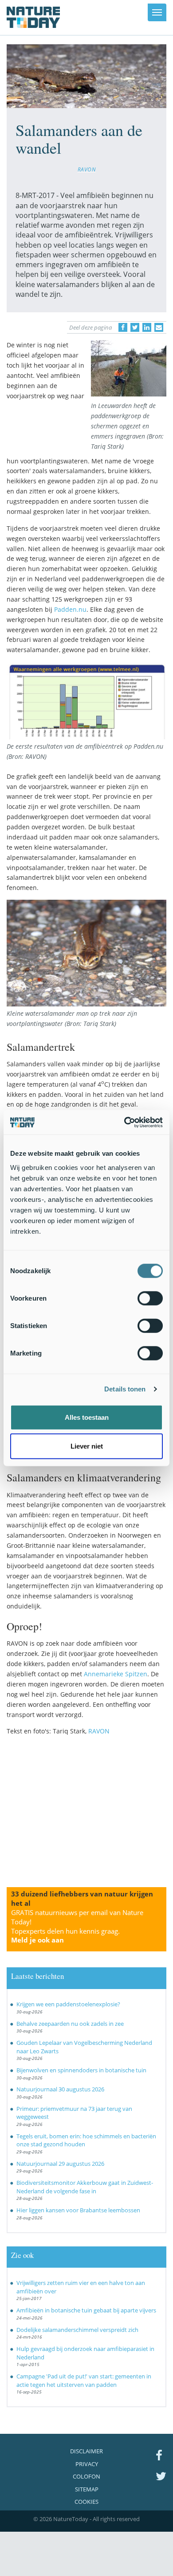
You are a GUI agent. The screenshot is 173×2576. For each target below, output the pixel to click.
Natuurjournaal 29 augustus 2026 (60, 2164)
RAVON (87, 169)
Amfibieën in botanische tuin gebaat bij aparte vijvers (86, 2310)
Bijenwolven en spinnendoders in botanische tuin (81, 2070)
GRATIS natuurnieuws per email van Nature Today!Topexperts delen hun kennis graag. (77, 1926)
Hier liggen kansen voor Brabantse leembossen (78, 2210)
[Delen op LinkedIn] (147, 327)
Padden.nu (70, 609)
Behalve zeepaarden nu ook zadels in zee (70, 2024)
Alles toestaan (87, 1417)
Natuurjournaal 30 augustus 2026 (60, 2089)
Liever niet (87, 1446)
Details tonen (125, 1389)
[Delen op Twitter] (135, 327)
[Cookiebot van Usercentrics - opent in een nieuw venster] (124, 1122)
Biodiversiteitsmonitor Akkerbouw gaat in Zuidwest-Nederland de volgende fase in (85, 2187)
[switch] (150, 1298)
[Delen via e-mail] (159, 327)
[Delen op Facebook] (123, 327)
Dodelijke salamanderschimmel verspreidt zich (77, 2330)
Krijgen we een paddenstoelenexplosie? (68, 2004)
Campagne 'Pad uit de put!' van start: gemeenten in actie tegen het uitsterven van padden (84, 2380)
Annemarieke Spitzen (116, 1674)
